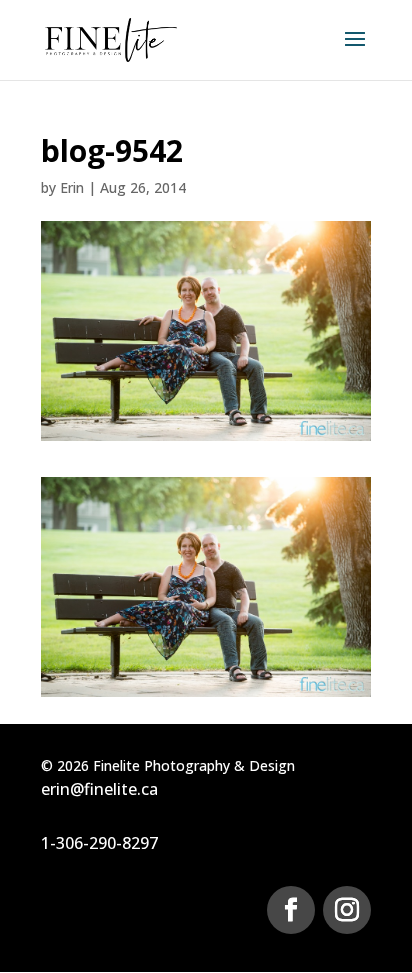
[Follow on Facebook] (291, 910)
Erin (72, 187)
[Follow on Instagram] (347, 910)
